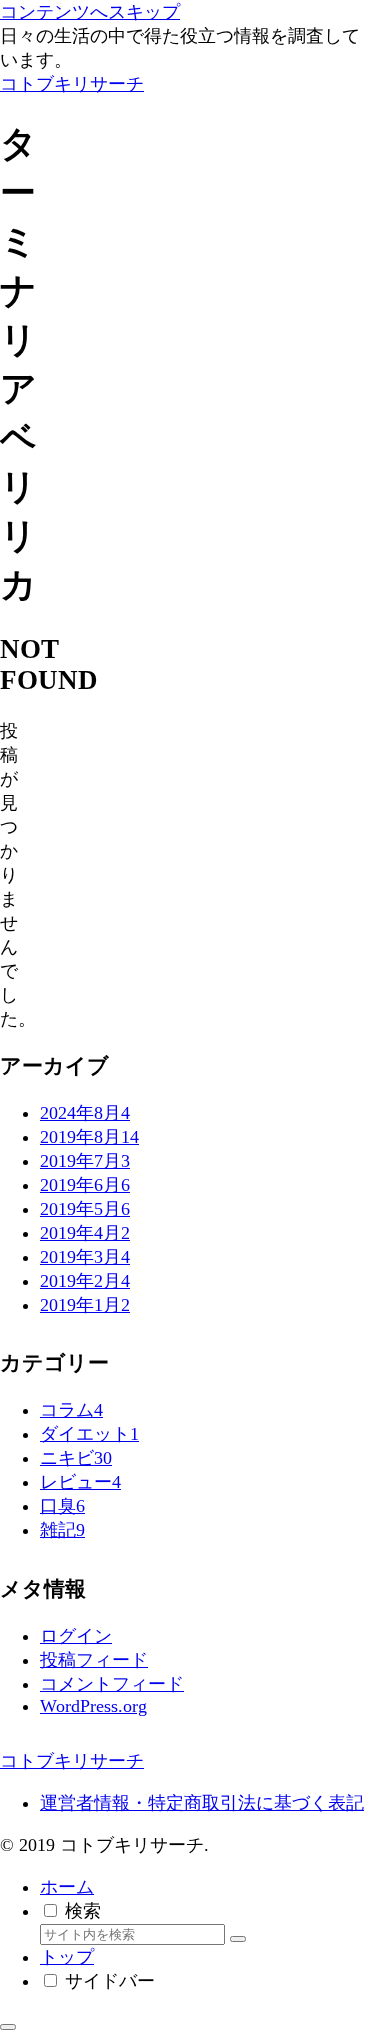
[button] (238, 1939)
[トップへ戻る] (8, 2027)
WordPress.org (93, 1706)
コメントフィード (112, 1684)
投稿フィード (94, 1660)
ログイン (76, 1636)
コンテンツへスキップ (90, 12)
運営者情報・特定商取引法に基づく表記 (202, 1803)
